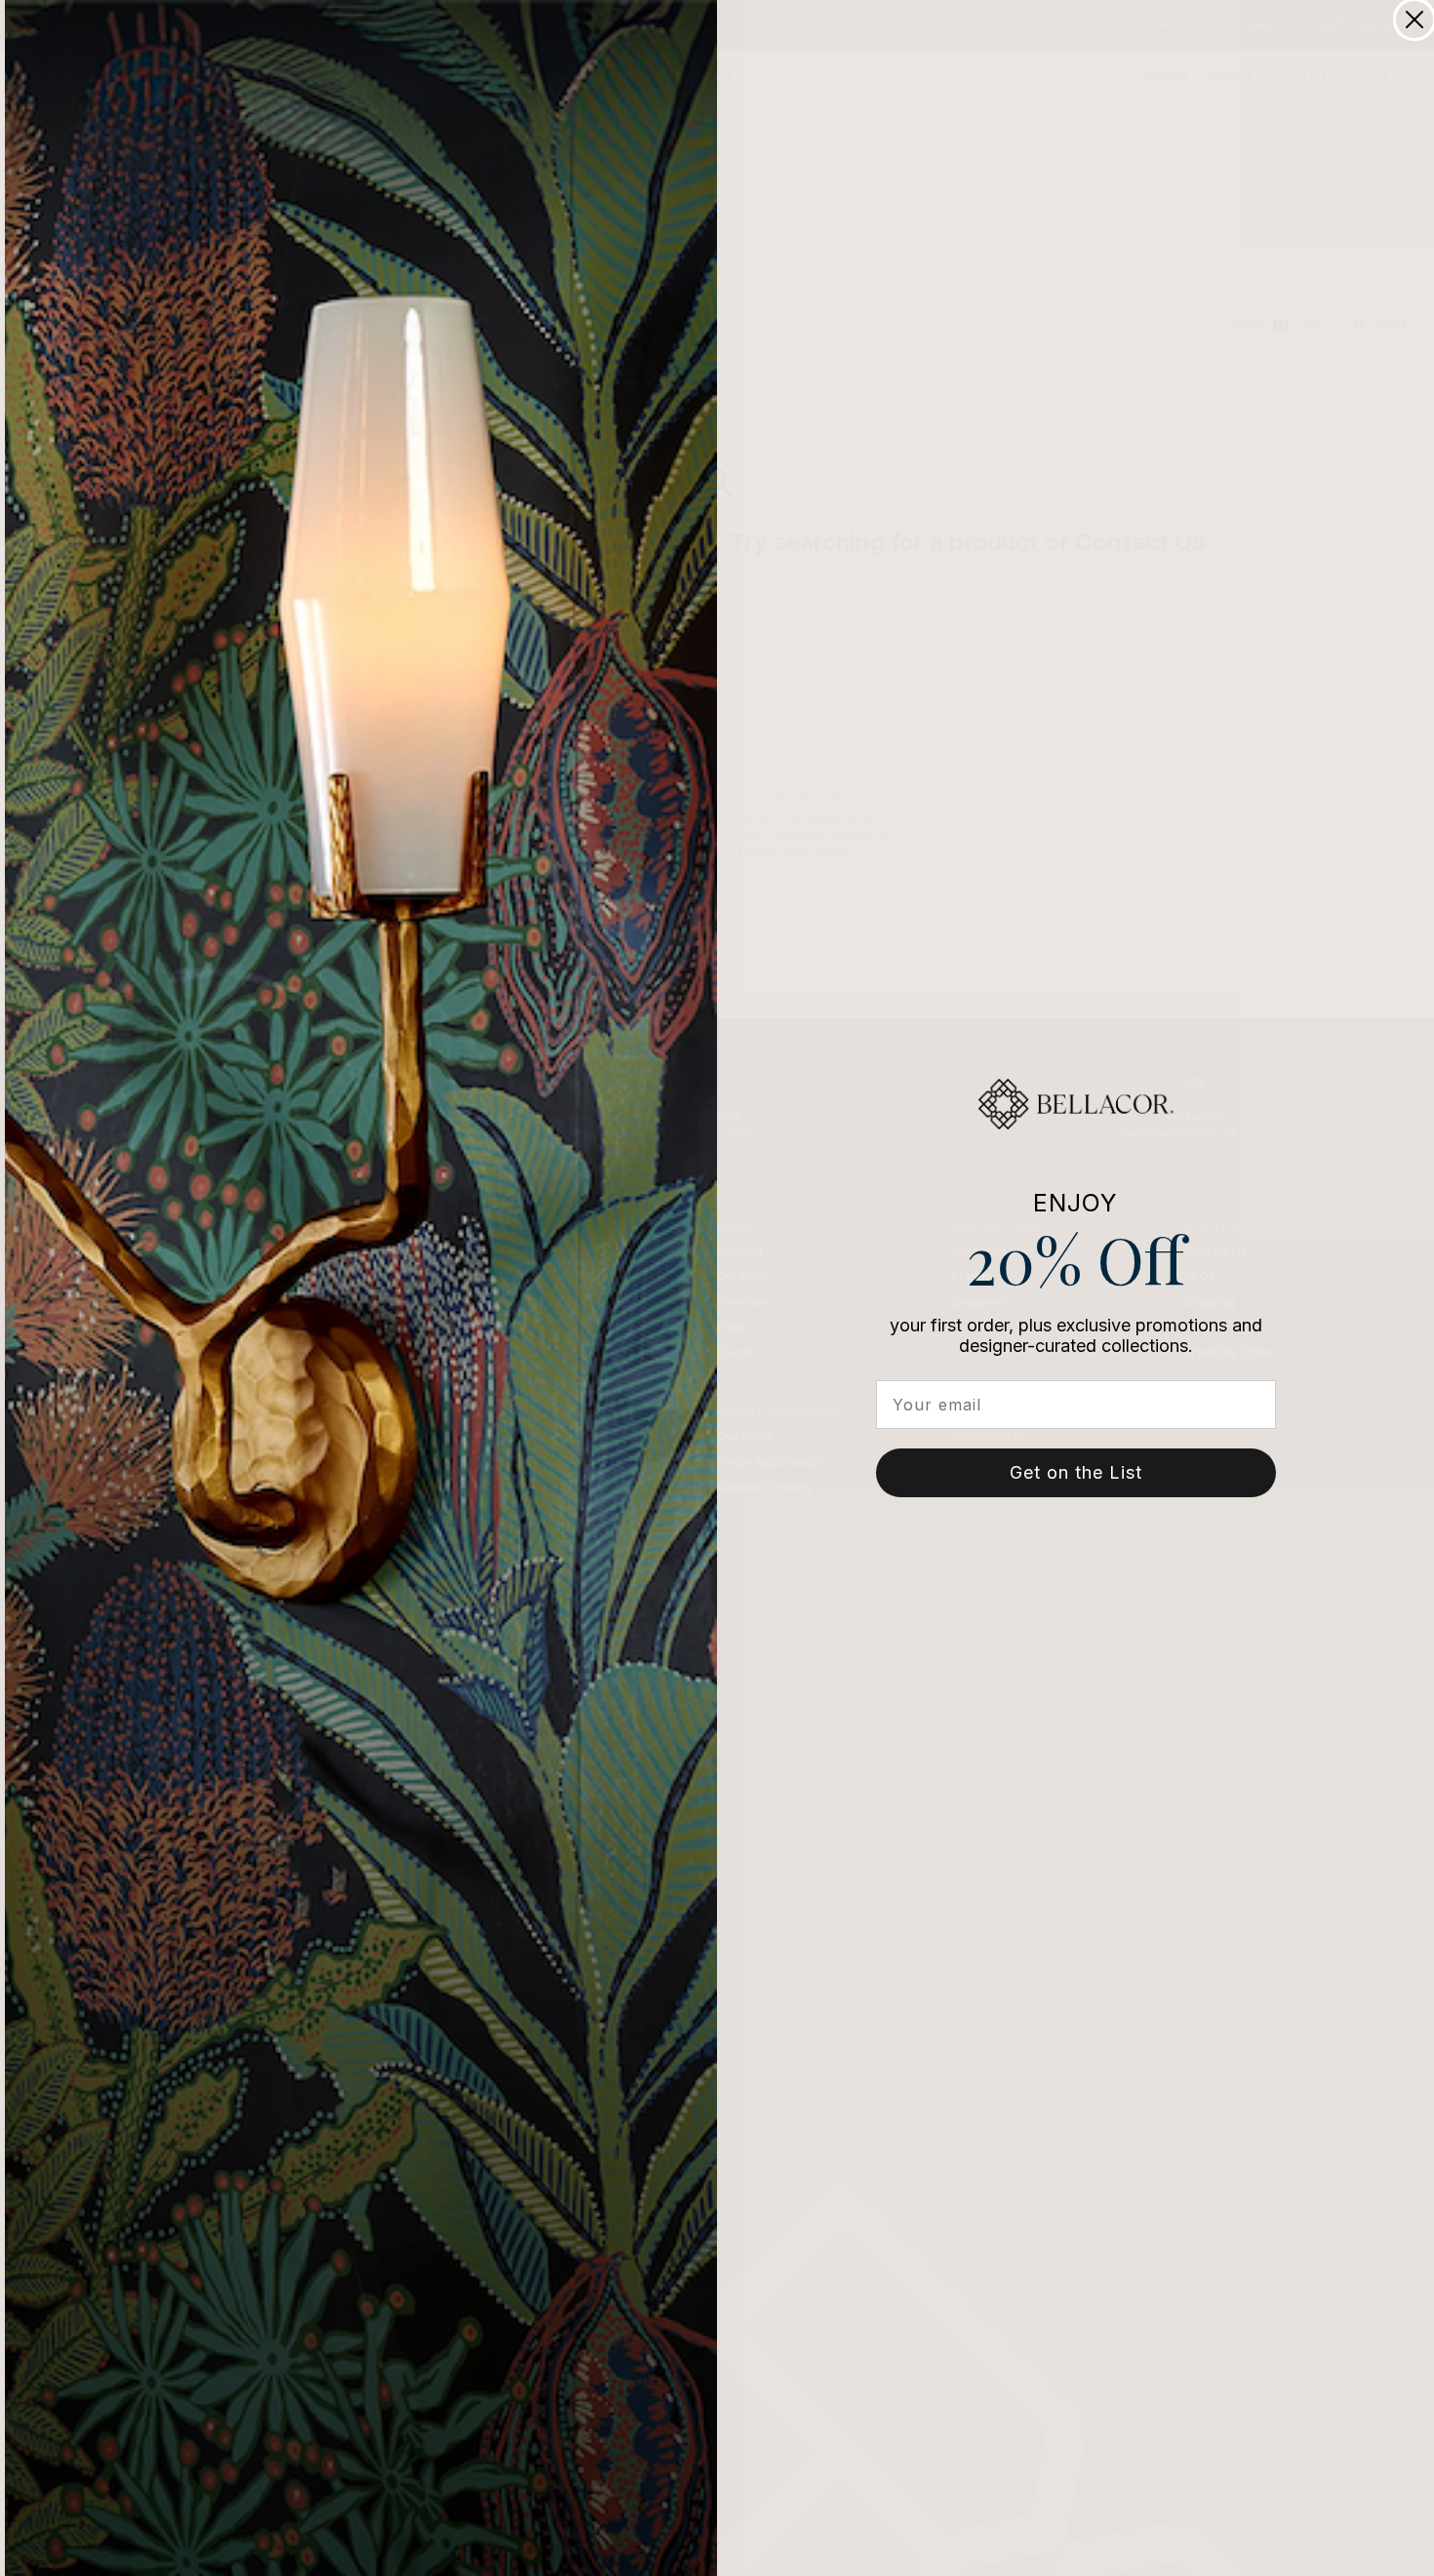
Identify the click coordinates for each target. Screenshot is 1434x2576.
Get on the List (1076, 1472)
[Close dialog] (1414, 20)
